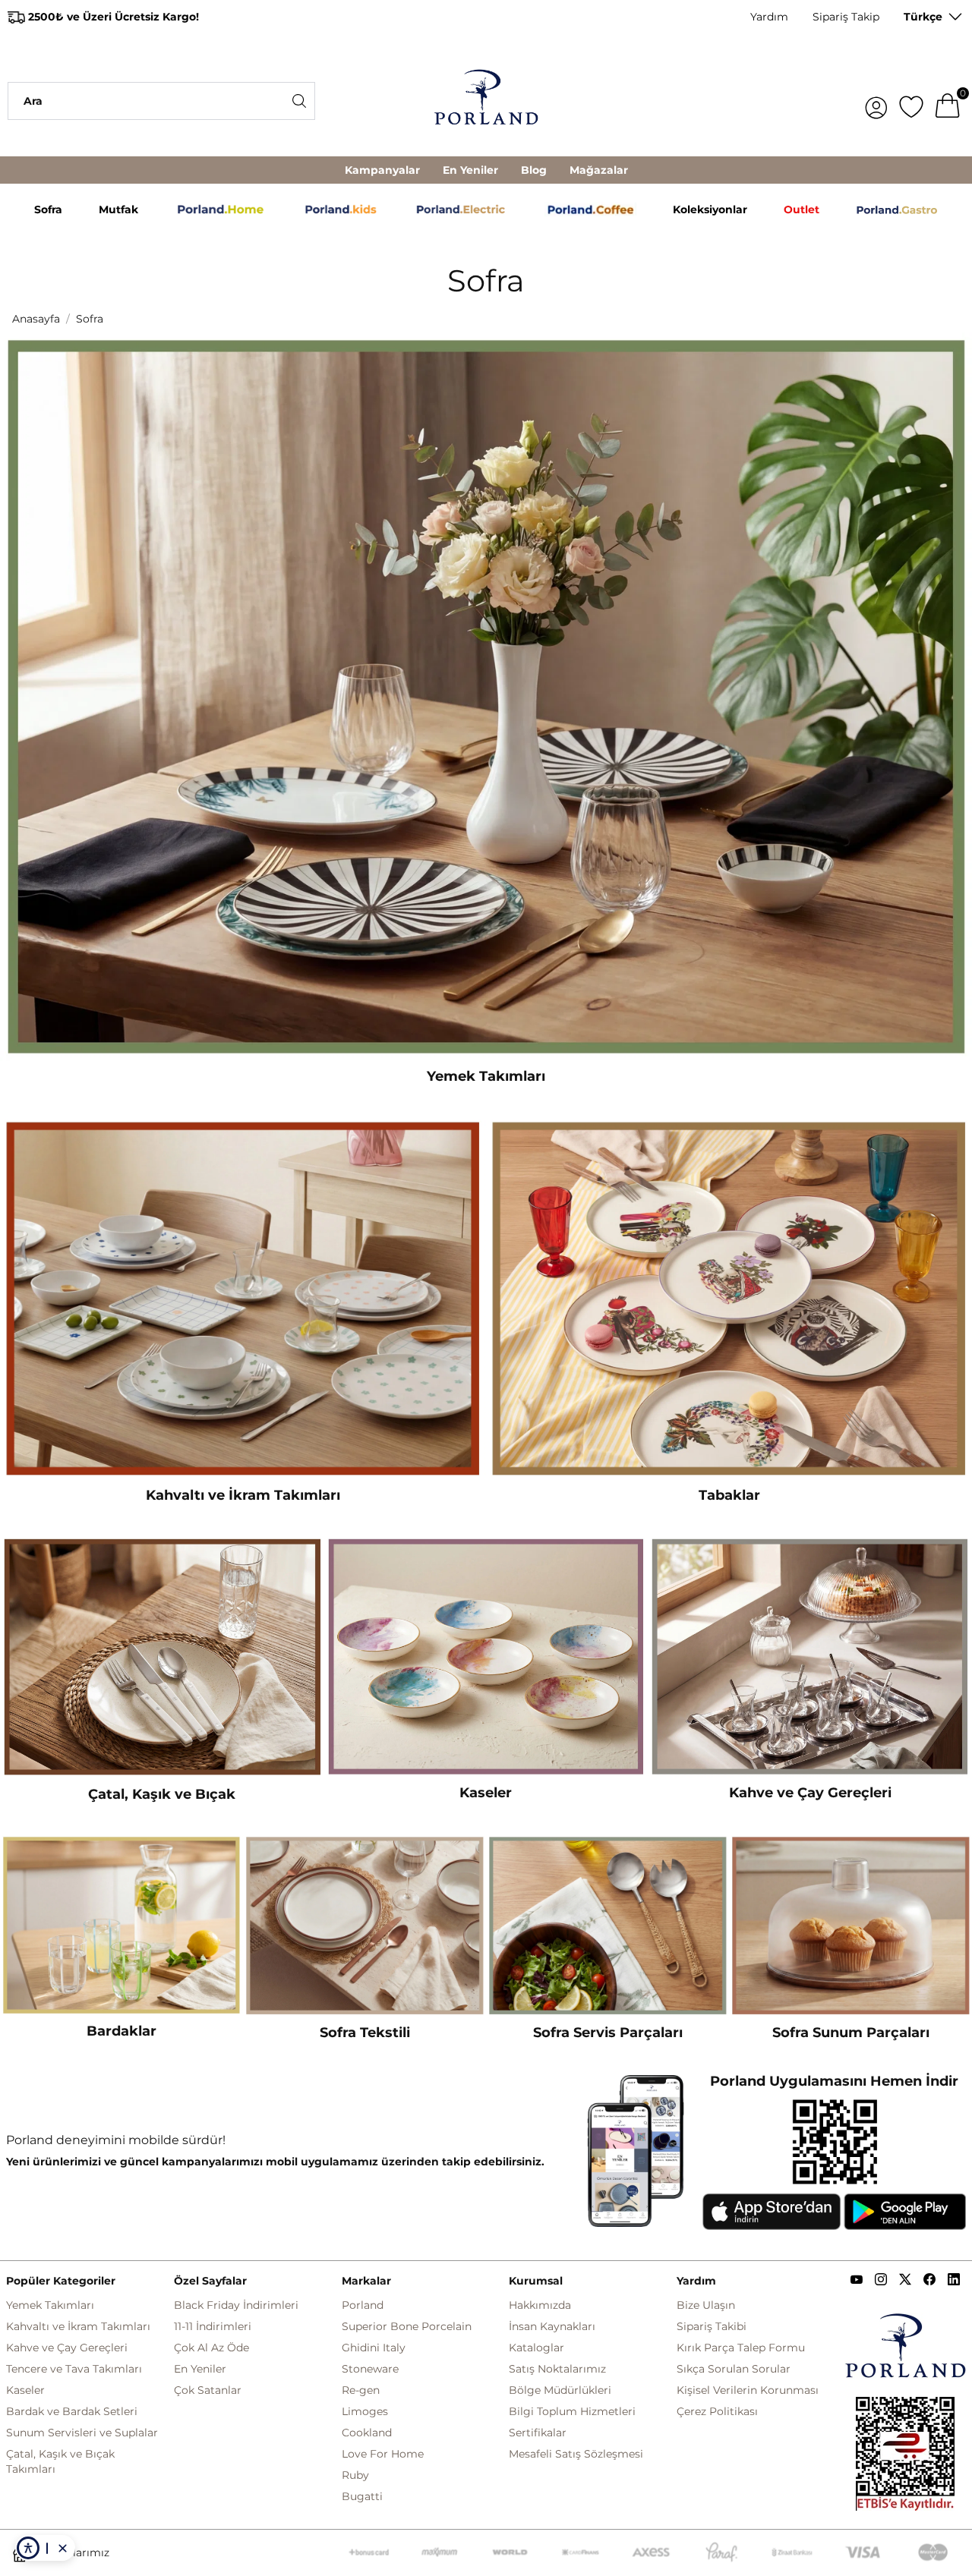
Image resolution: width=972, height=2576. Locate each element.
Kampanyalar (382, 170)
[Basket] (948, 101)
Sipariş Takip (846, 17)
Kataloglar (536, 2348)
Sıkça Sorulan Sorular (734, 2369)
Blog (534, 170)
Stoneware (370, 2369)
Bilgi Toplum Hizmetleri (572, 2411)
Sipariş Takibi (712, 2326)
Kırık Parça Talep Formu (741, 2348)
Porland (363, 2305)
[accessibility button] (28, 2548)
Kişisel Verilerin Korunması (748, 2390)
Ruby (355, 2475)
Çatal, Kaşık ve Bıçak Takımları (60, 2461)
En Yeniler (470, 170)
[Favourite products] (911, 101)
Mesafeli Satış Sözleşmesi (576, 2454)
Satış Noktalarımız (557, 2369)
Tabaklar (729, 1495)
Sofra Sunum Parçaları (851, 2033)
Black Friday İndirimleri (236, 2305)
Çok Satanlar (208, 2390)
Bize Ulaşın (706, 2305)
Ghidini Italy (374, 2348)
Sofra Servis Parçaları (608, 2033)
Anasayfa (36, 319)
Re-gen (361, 2390)
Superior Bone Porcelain (407, 2326)
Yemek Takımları (486, 1076)
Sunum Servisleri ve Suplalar (82, 2433)
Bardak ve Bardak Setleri (72, 2411)
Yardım (769, 17)
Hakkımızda (540, 2305)
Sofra (90, 319)
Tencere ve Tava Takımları (74, 2369)
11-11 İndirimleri (213, 2326)
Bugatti (362, 2496)
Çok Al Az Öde (211, 2348)
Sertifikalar (538, 2433)
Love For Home (383, 2454)
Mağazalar (599, 170)
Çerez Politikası (717, 2411)
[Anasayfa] (486, 101)
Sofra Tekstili (365, 2033)
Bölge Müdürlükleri (560, 2390)
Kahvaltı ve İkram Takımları (243, 1495)
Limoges (365, 2411)
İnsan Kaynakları (552, 2326)
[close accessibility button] (62, 2548)
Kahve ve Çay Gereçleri (810, 1793)
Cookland (367, 2433)
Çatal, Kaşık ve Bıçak (162, 1794)
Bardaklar (121, 2031)
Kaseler (486, 1793)
